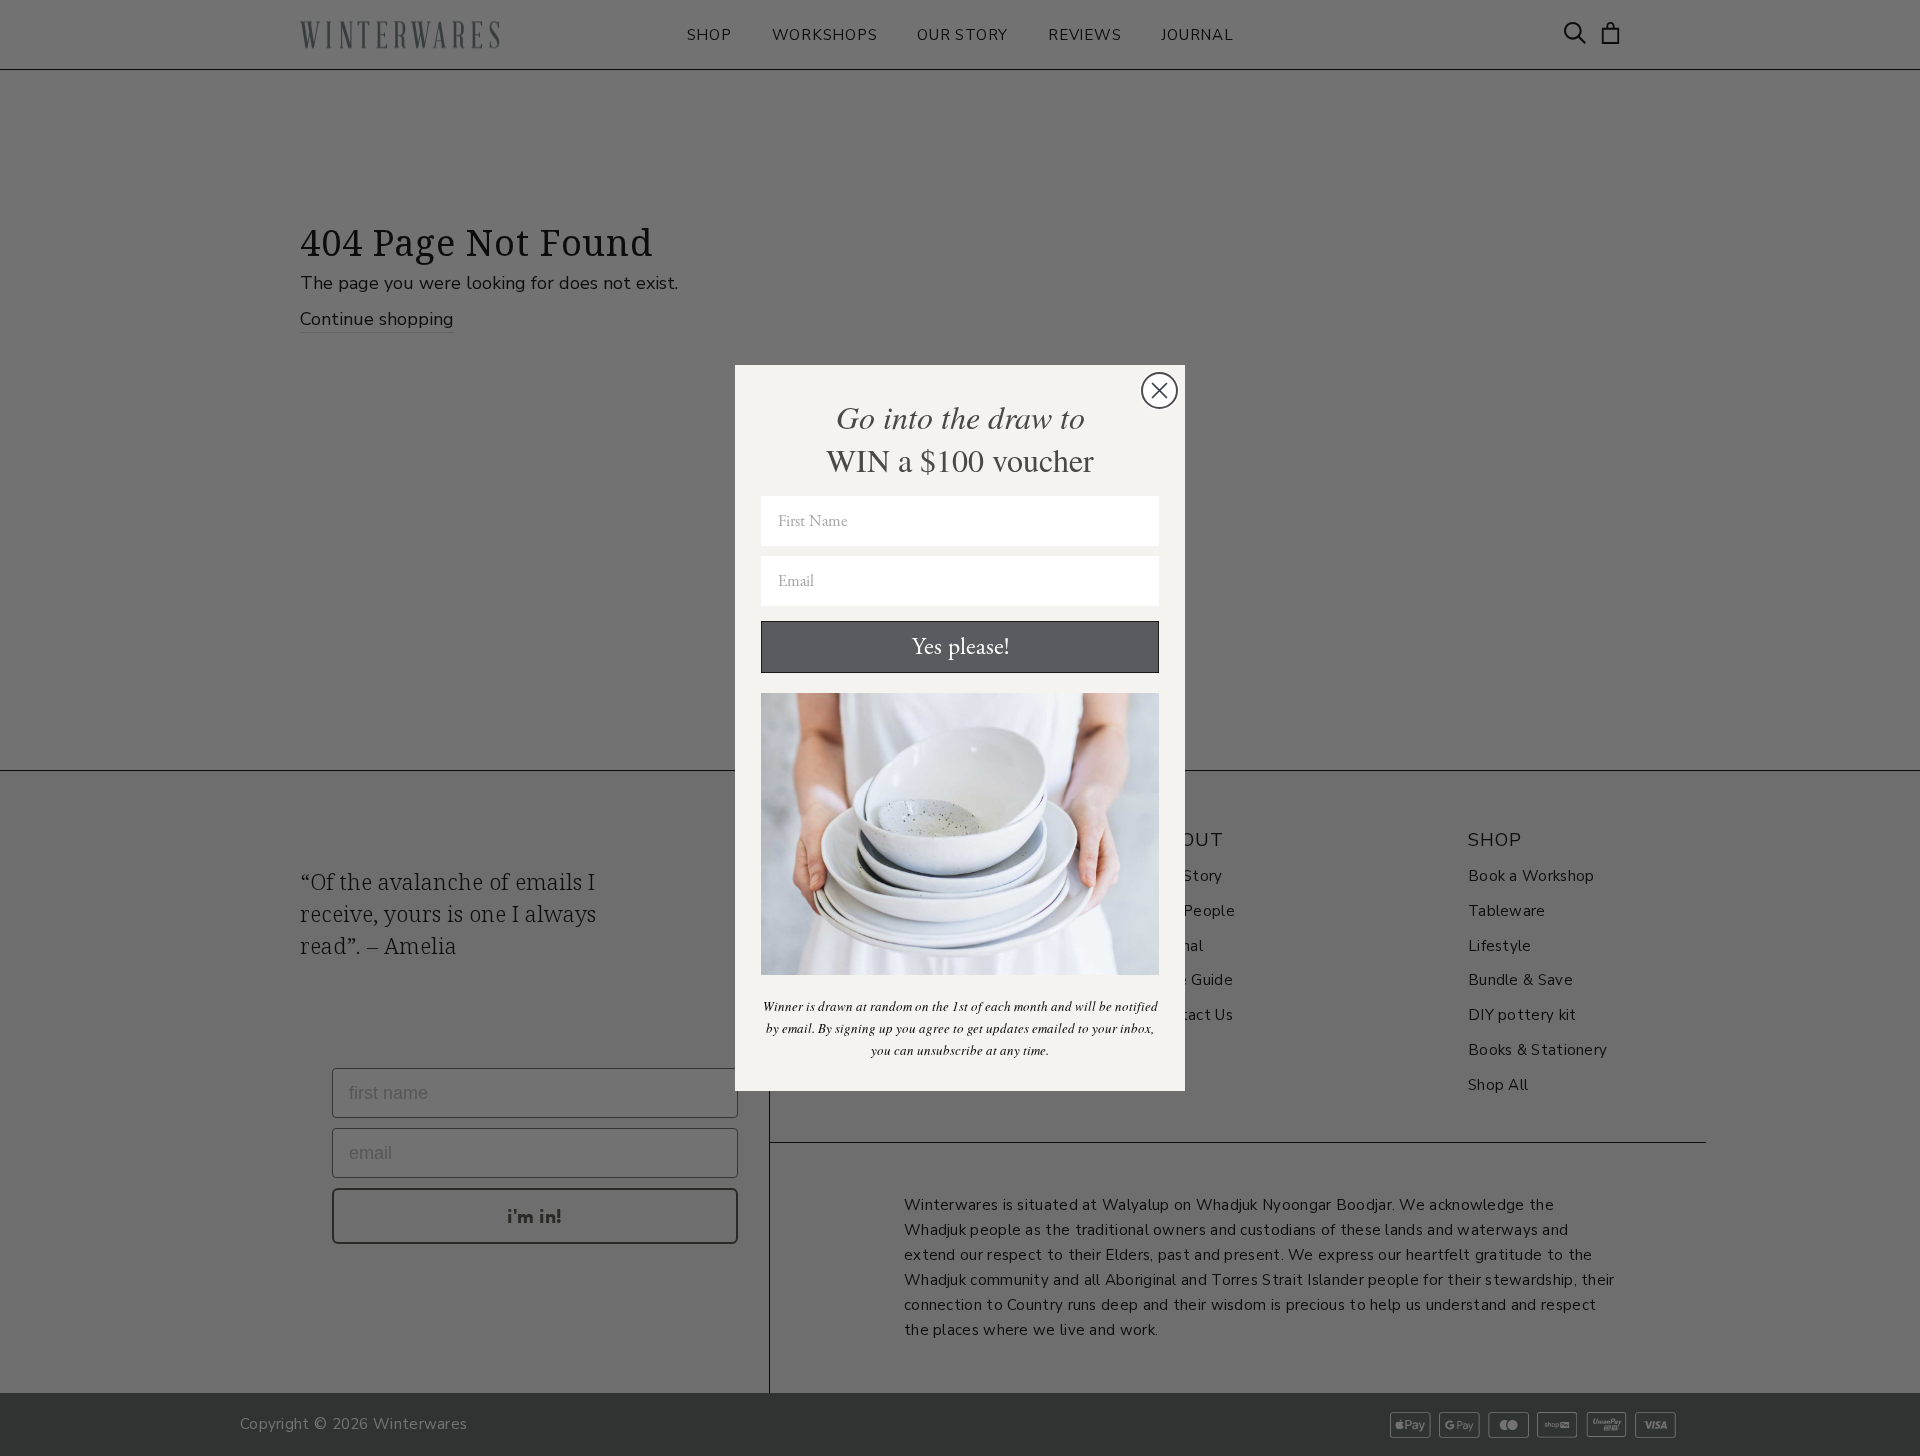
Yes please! (960, 647)
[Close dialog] (1159, 390)
